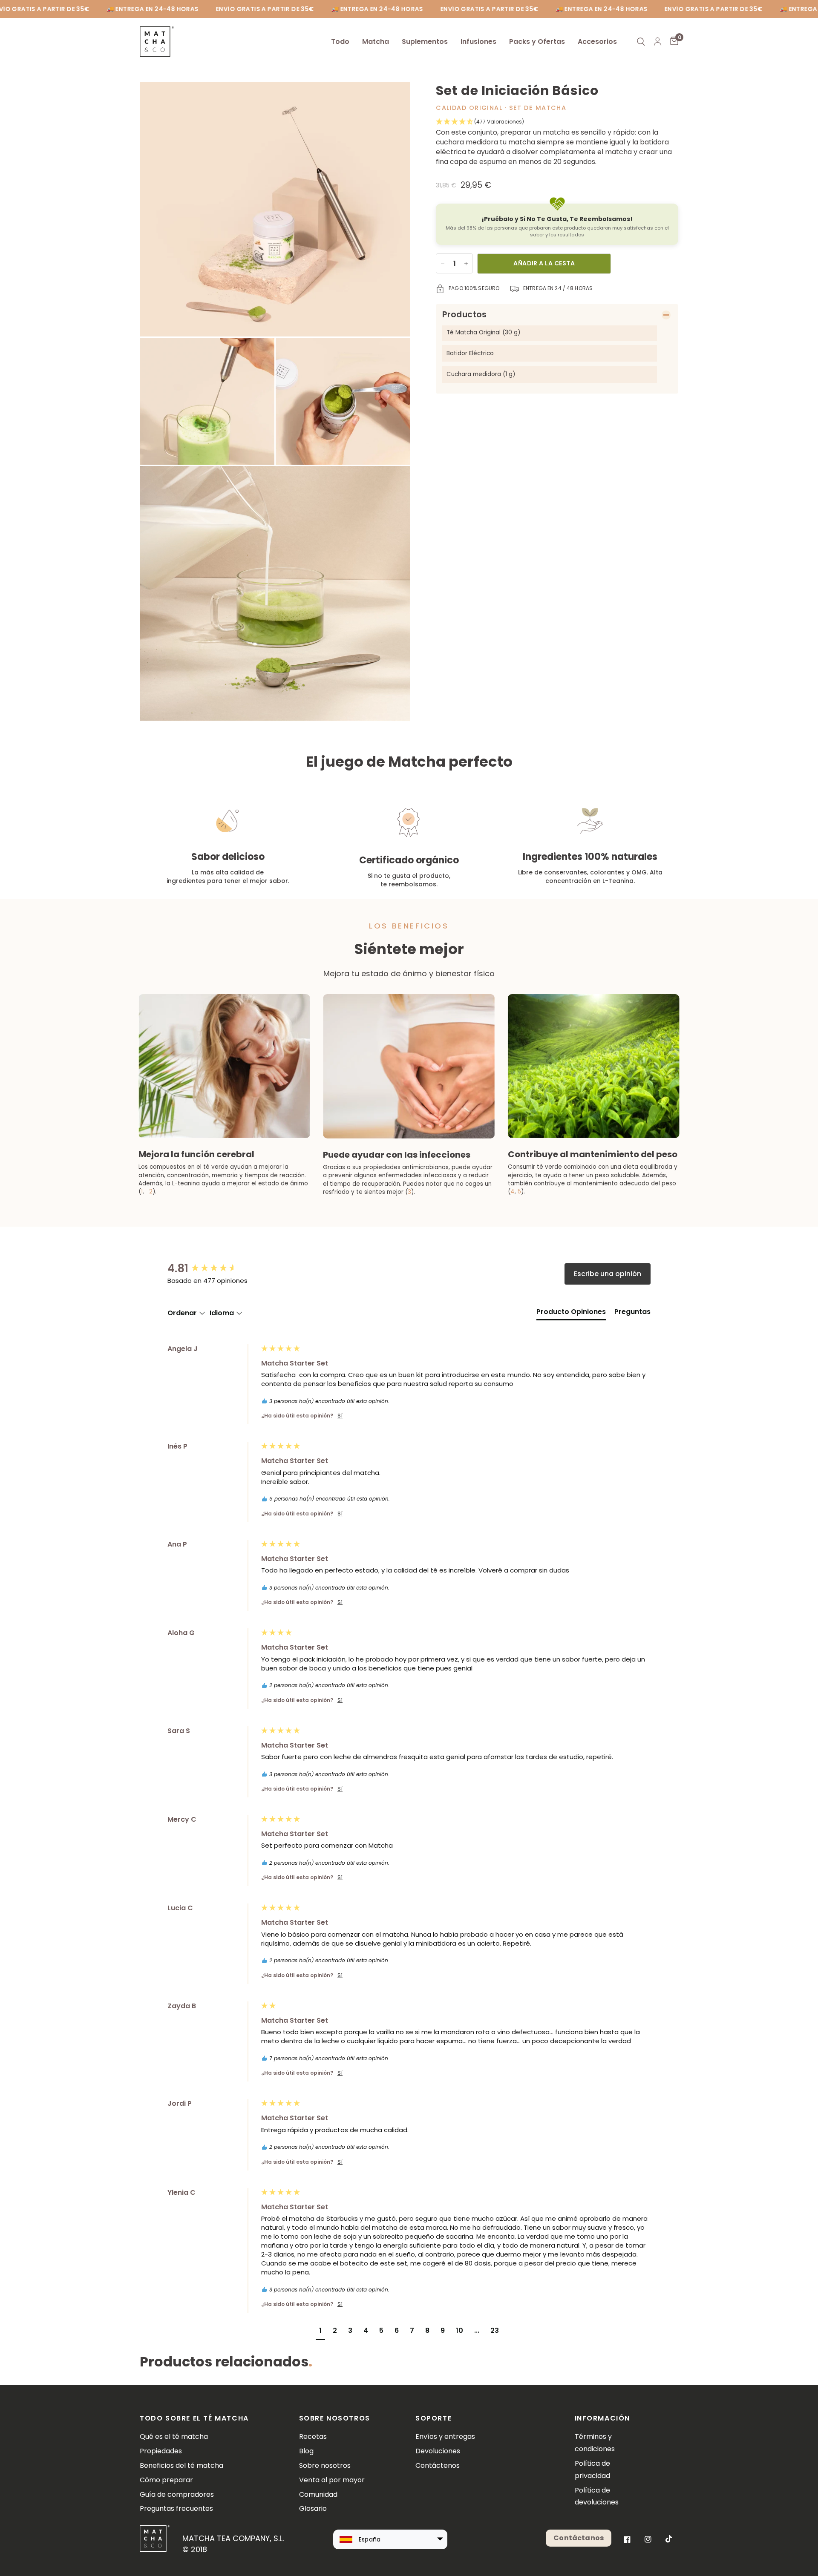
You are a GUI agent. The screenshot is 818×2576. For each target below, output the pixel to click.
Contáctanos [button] (579, 2538)
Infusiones (478, 42)
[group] (212, 1268)
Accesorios (597, 42)
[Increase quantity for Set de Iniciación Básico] (466, 264)
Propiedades (161, 2451)
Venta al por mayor (332, 2480)
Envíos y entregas (445, 2437)
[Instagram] (648, 2539)
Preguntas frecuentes (176, 2508)
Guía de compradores (177, 2494)
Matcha (376, 42)
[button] (557, 122)
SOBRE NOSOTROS (335, 2418)
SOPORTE (433, 2418)
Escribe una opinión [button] (608, 1274)
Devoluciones (438, 2451)
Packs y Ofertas (537, 42)
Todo (340, 42)
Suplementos (425, 42)
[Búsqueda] (641, 42)
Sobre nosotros (325, 2465)
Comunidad (318, 2494)
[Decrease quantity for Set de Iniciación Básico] (443, 264)
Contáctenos (438, 2465)
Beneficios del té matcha (181, 2465)
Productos (464, 315)
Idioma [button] (223, 1313)
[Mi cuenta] (658, 42)
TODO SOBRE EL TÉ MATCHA (194, 2418)
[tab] (571, 1314)
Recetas (313, 2437)
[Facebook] (627, 2539)
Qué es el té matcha (174, 2437)
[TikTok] (669, 2539)
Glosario (313, 2508)
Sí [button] (340, 1416)
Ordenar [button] (183, 1313)
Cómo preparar (166, 2480)
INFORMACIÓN (603, 2418)
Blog (306, 2451)
